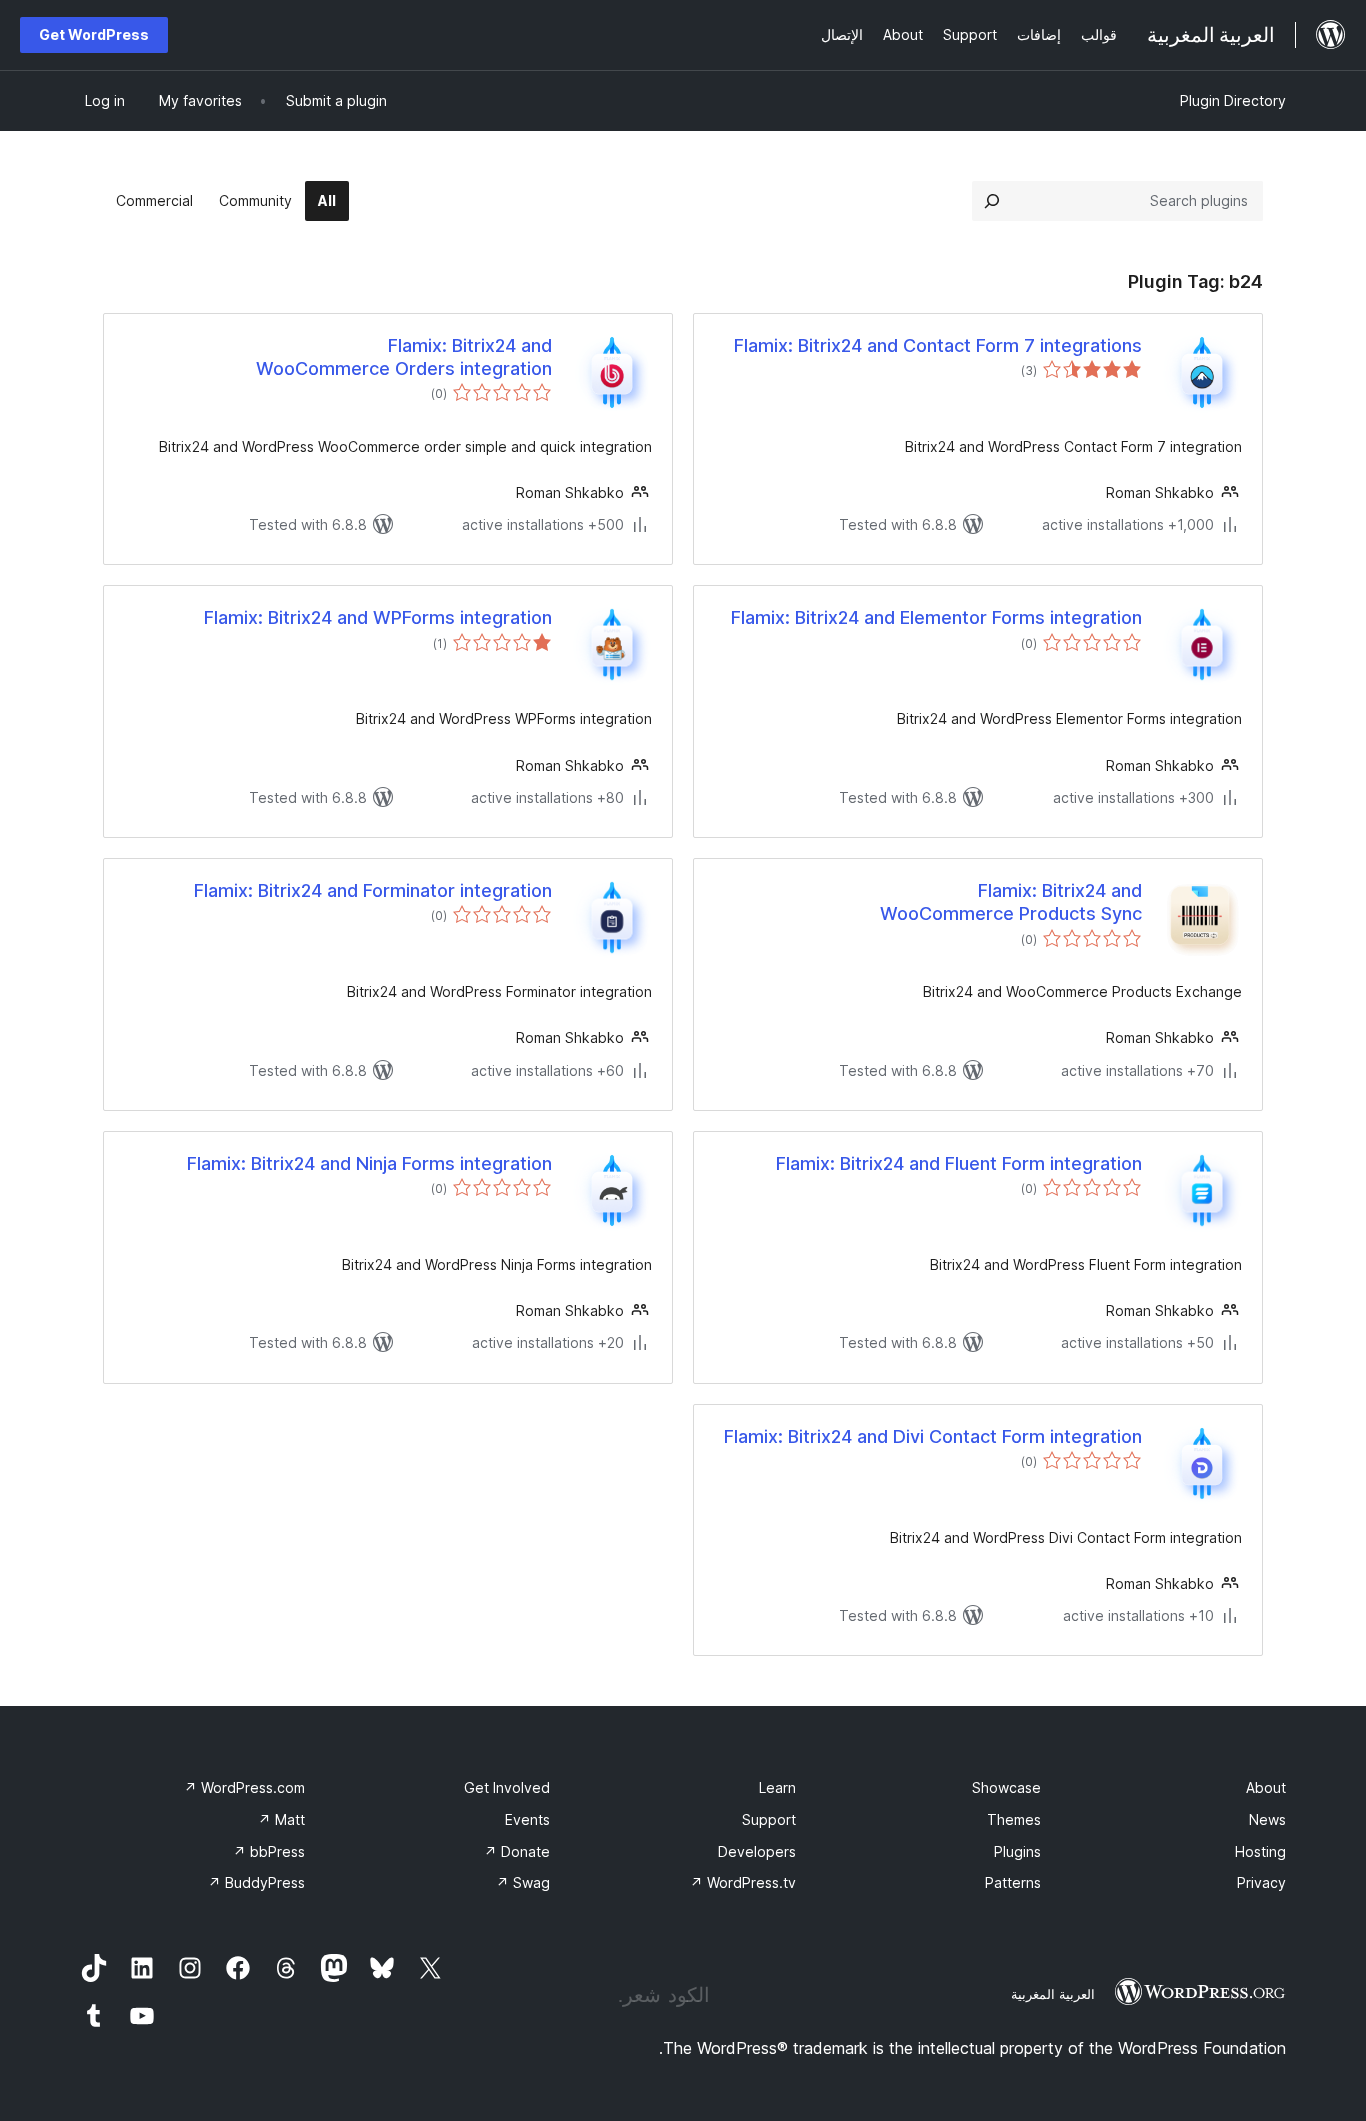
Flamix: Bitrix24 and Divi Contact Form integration (933, 1436)
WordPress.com (244, 1787)
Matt (281, 1819)
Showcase (1006, 1787)
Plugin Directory (1233, 100)
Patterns (1013, 1882)
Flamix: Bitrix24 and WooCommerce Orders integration (404, 357)
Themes (1014, 1819)
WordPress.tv (743, 1882)
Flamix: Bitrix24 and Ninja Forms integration (369, 1163)
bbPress (269, 1851)
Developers (757, 1851)
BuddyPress (256, 1882)
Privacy (1261, 1882)
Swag (523, 1882)
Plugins (1017, 1851)
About (1266, 1787)
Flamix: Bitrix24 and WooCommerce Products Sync (1011, 902)
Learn (777, 1787)
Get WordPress (94, 34)
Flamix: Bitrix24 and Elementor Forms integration (936, 617)
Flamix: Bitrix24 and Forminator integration (373, 890)
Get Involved (507, 1787)
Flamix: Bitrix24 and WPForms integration (378, 617)
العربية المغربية (1053, 1994)
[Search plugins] (992, 201)
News (1267, 1819)
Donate (517, 1851)
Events (527, 1819)
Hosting (1260, 1851)
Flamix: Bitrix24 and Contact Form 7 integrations (938, 345)
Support (769, 1819)
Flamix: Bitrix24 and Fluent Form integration (959, 1163)
